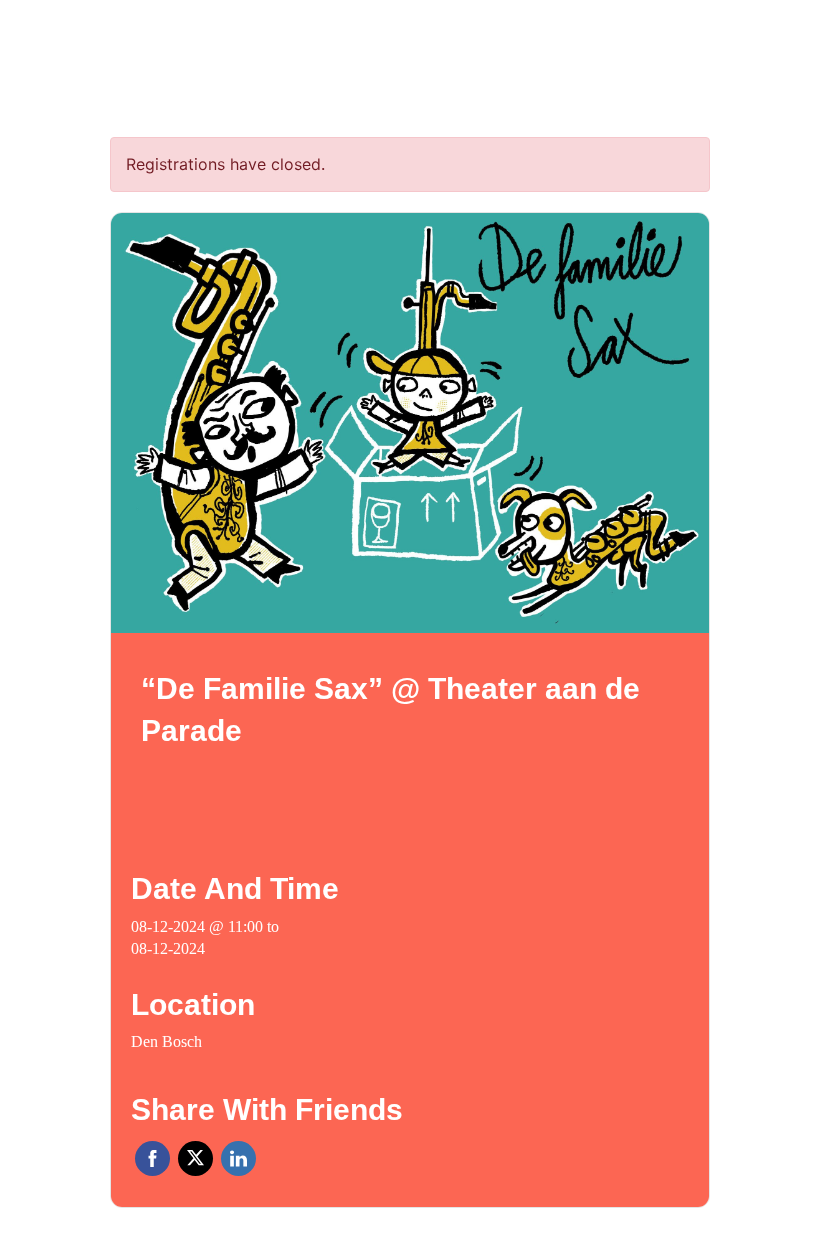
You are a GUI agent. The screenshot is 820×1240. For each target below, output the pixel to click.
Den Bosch (166, 1041)
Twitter (195, 1158)
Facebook (152, 1158)
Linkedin (238, 1158)
